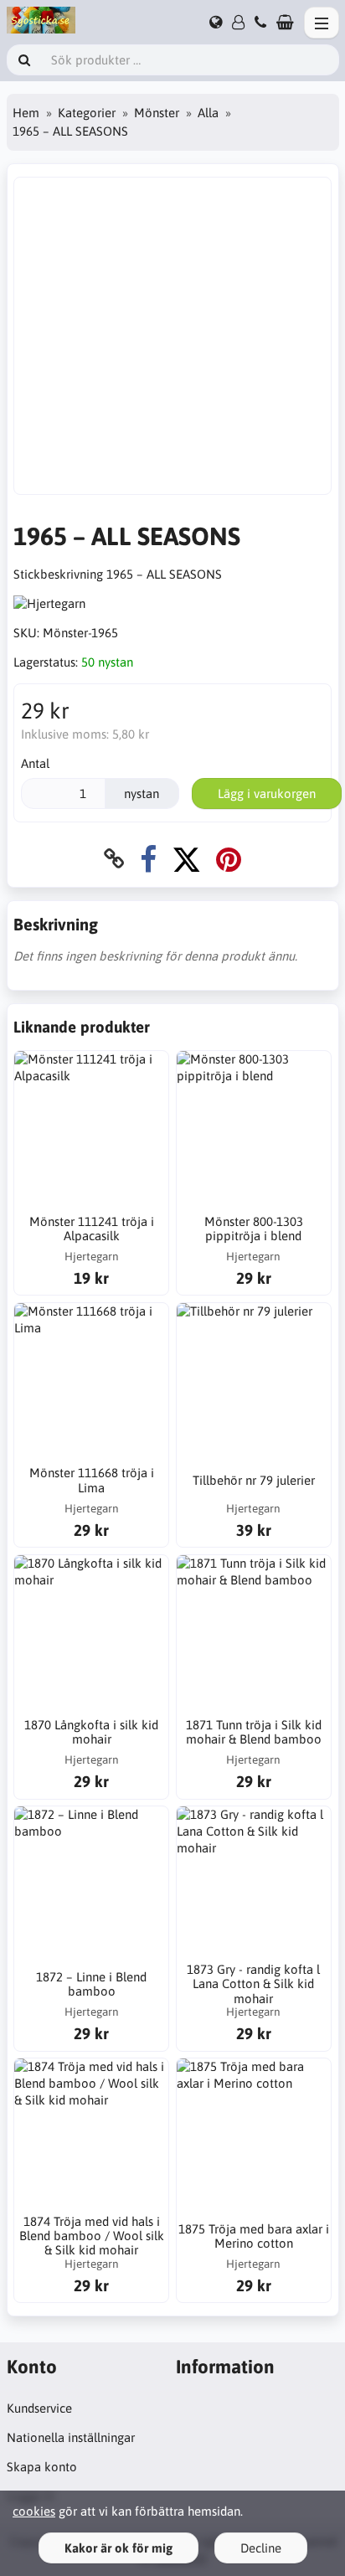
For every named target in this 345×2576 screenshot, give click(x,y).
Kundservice (39, 2408)
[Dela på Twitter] (186, 859)
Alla (208, 113)
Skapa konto (42, 2467)
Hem (26, 113)
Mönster (157, 113)
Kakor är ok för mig (118, 2548)
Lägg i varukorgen (267, 793)
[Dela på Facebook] (148, 859)
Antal (35, 763)
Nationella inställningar (71, 2437)
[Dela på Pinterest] (229, 859)
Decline (261, 2548)
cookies (34, 2511)
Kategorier (87, 113)
